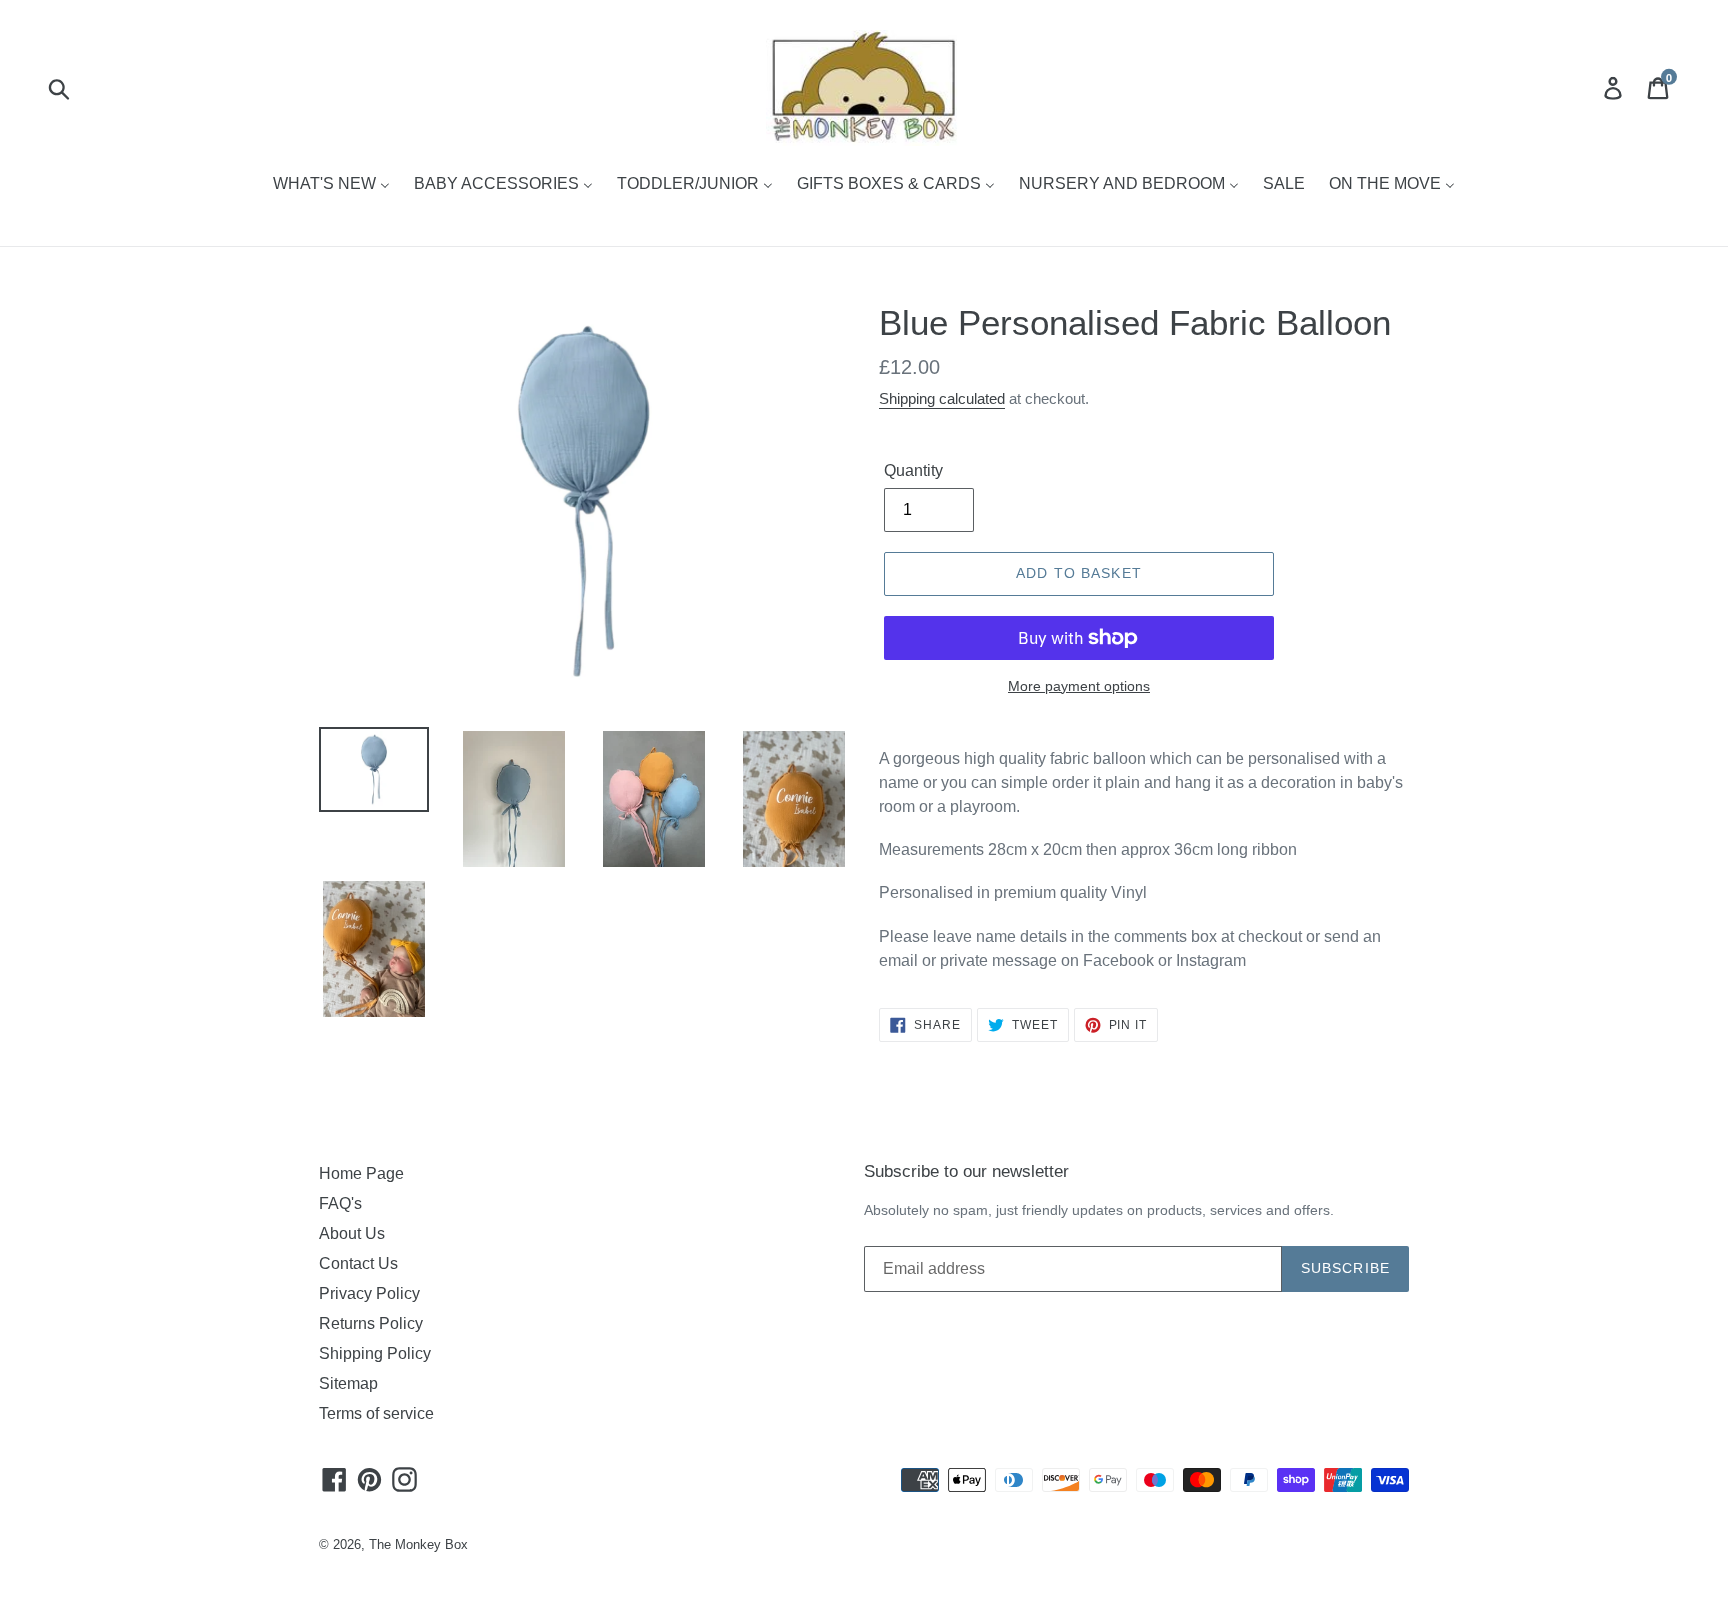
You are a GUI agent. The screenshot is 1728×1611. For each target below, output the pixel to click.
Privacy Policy (369, 1293)
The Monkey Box (418, 1544)
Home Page (361, 1173)
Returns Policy (371, 1323)
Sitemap (348, 1383)
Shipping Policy (375, 1353)
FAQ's (340, 1203)
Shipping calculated (942, 398)
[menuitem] (331, 185)
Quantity (913, 470)
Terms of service (376, 1413)
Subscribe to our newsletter (966, 1171)
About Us (352, 1233)
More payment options (1079, 686)
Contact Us (358, 1263)
